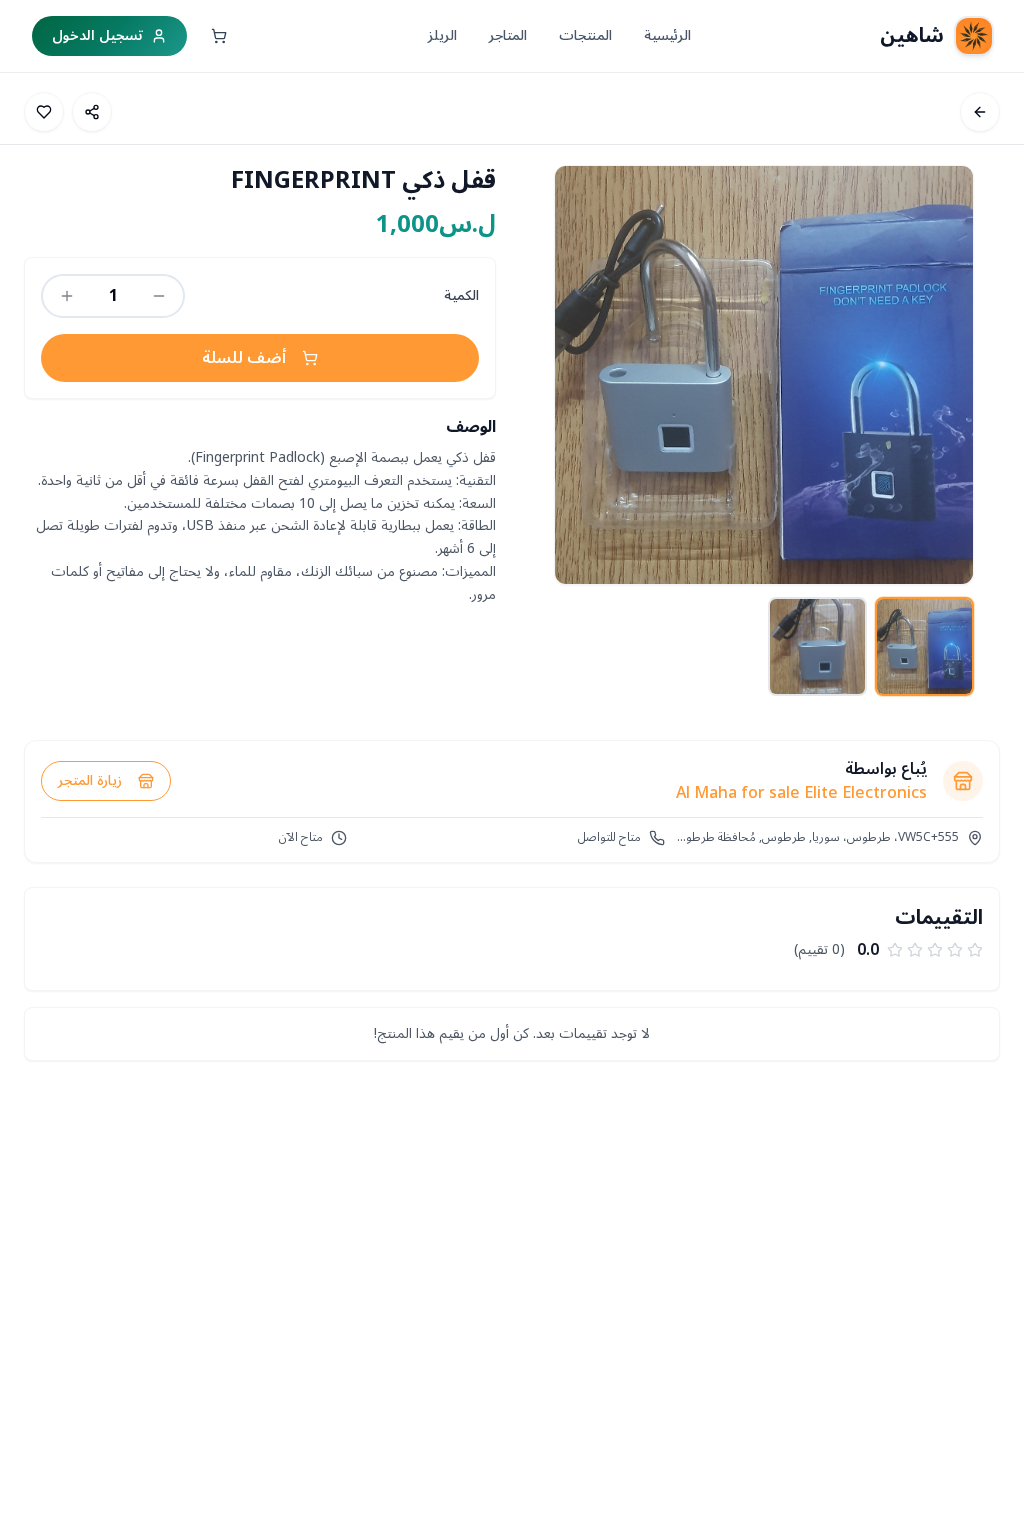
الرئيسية (667, 36)
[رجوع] (980, 112)
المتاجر (508, 36)
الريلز (442, 36)
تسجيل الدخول (97, 35)
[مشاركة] (92, 112)
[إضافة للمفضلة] (44, 112)
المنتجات (585, 36)
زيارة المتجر (90, 780)
